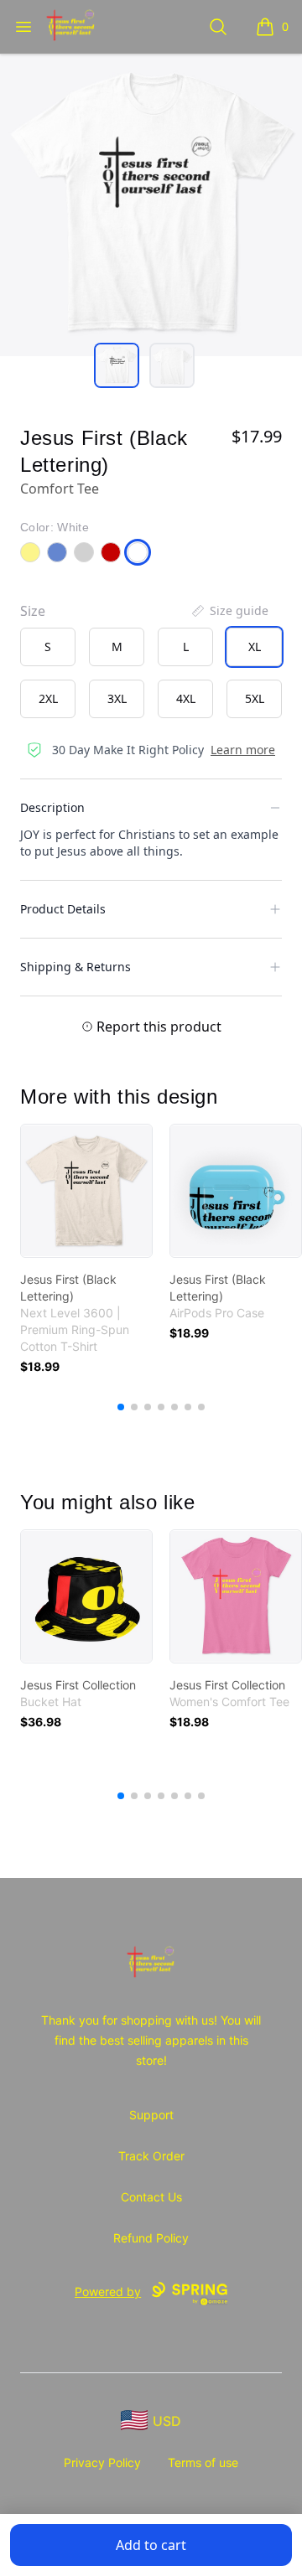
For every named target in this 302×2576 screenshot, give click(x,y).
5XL (255, 698)
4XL (186, 698)
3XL (117, 698)
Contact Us (151, 2197)
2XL (48, 698)
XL (255, 647)
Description (52, 807)
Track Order (151, 2156)
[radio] (48, 647)
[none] (229, 611)
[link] (86, 1191)
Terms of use (203, 2462)
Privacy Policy (102, 2462)
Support (151, 2115)
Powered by (108, 2292)
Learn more (243, 750)
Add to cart (151, 2545)
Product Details (63, 909)
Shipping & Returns (75, 967)
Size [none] (33, 611)
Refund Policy (151, 2238)
